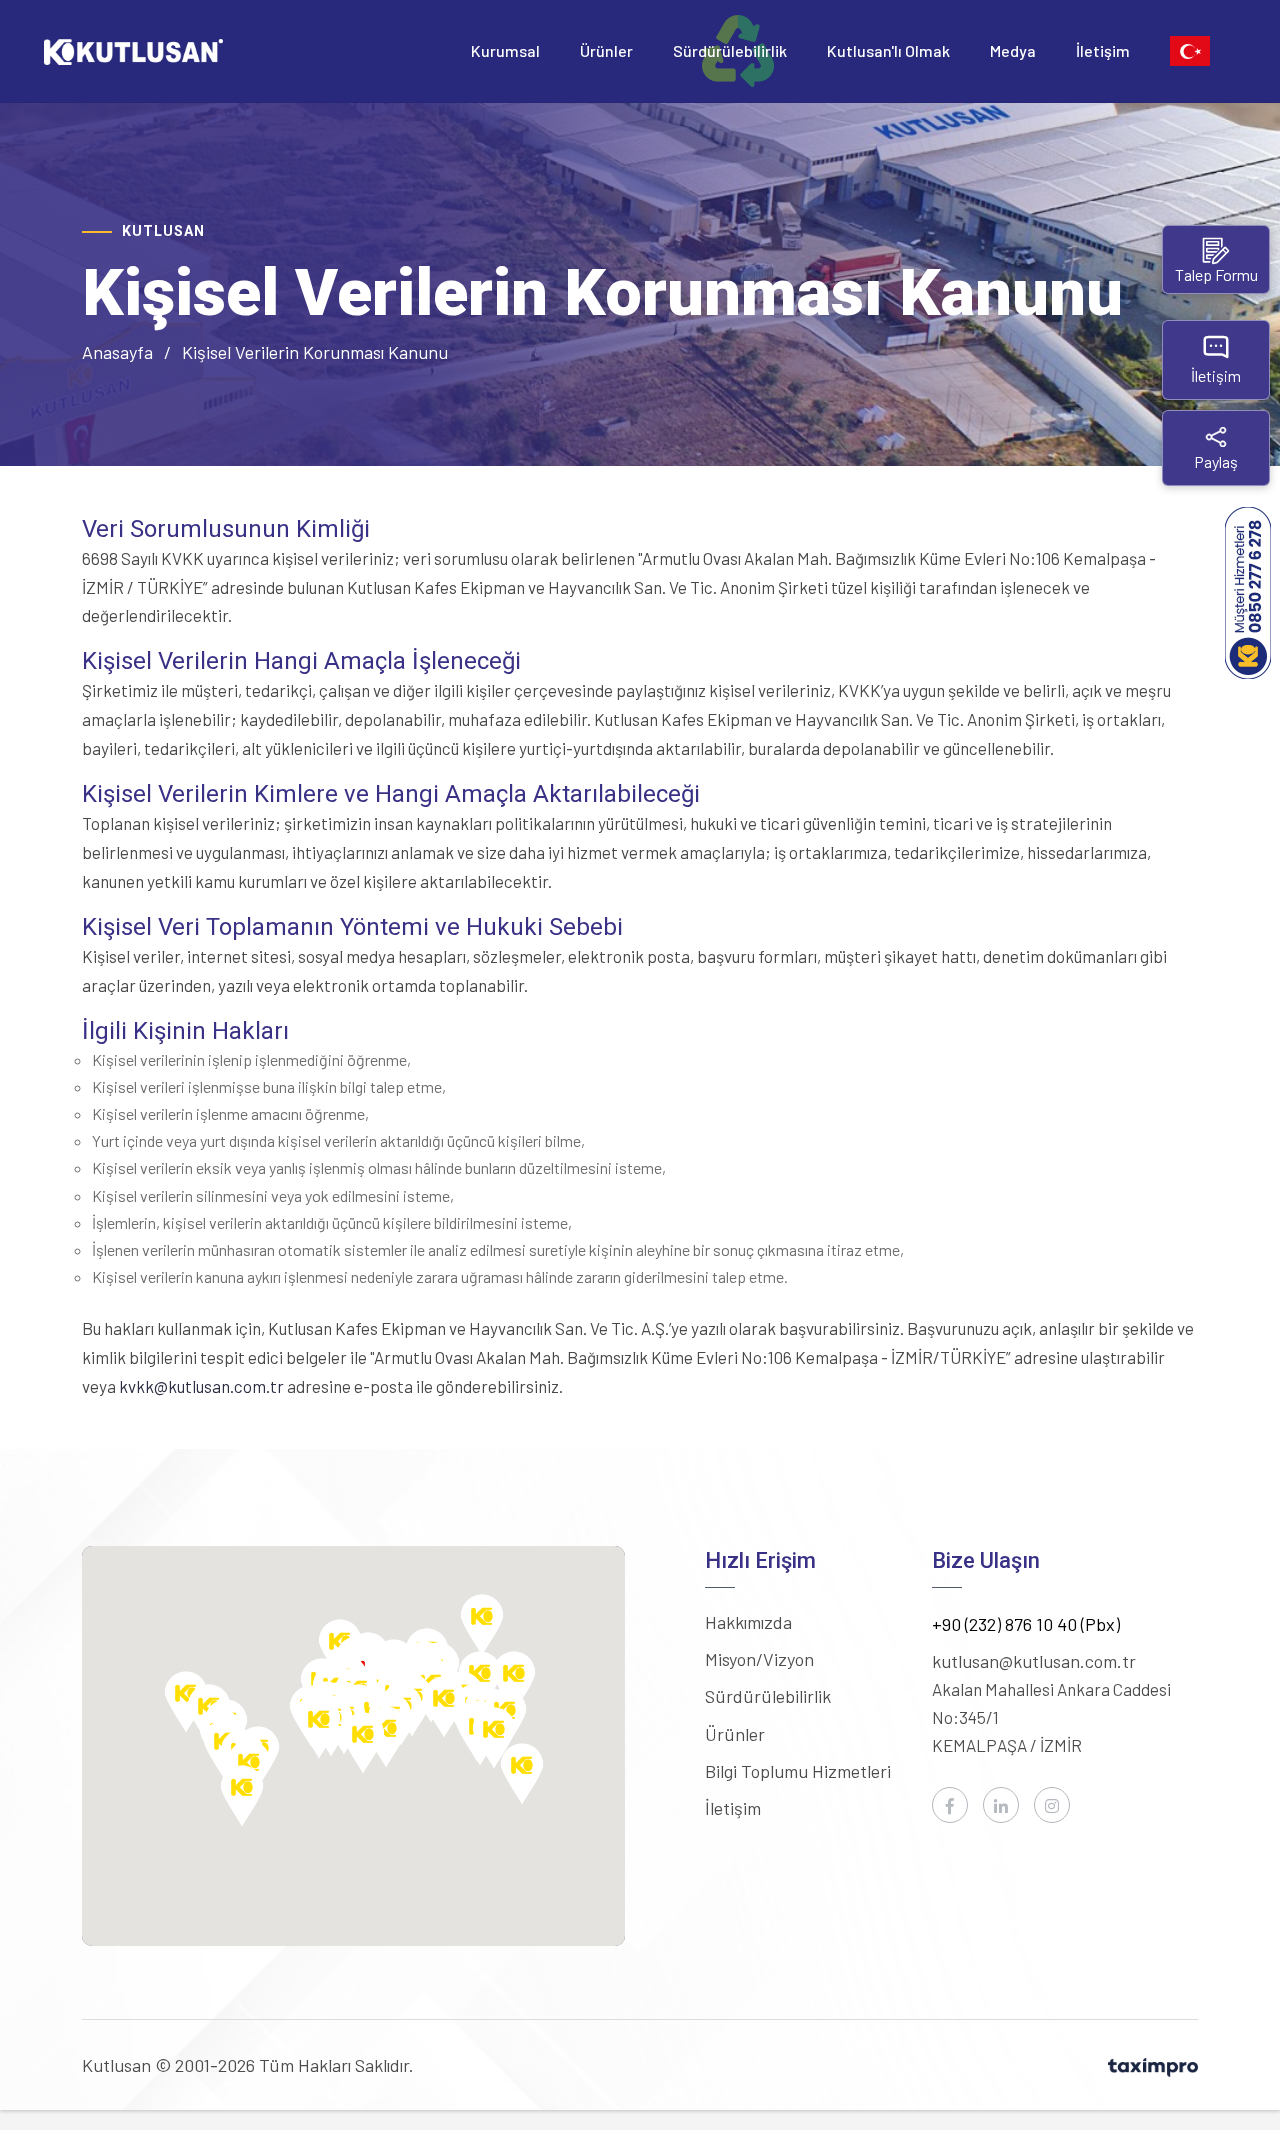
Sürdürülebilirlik (730, 50)
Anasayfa (117, 352)
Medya (1013, 50)
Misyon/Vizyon (759, 1659)
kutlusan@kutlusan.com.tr (1034, 1661)
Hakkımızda (748, 1622)
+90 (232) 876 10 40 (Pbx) (1026, 1624)
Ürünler (606, 50)
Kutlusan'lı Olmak (888, 50)
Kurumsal (505, 50)
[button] (482, 1625)
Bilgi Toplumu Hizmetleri (798, 1771)
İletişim (1103, 50)
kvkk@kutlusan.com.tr (201, 1386)
